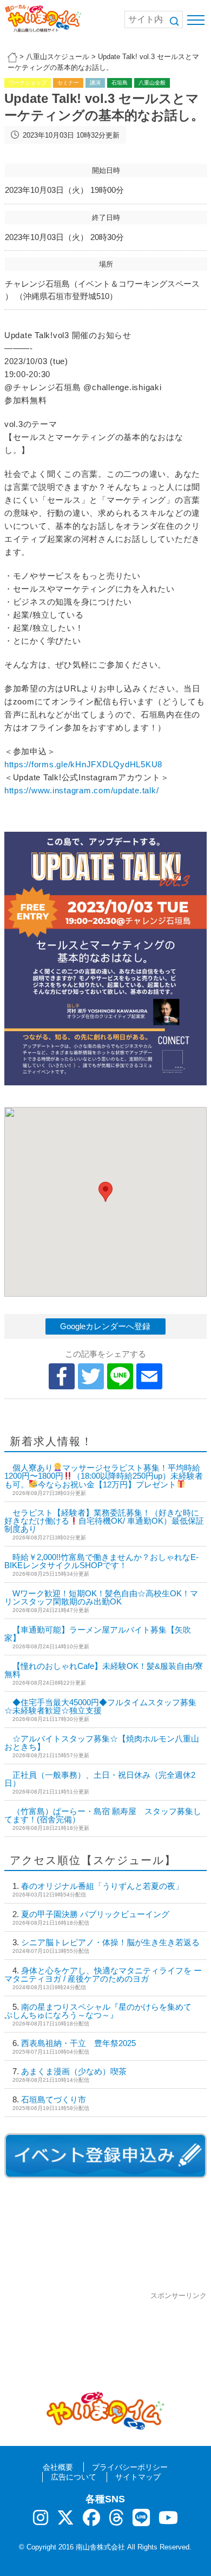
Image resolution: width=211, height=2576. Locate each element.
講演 (95, 83)
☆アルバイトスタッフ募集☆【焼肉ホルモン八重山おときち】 (102, 1743)
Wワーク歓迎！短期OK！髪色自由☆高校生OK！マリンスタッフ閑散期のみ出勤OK (101, 1597)
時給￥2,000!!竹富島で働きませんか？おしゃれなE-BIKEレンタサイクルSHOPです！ (101, 1561)
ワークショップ (28, 83)
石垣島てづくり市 (54, 2099)
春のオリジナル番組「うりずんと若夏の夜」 (102, 1886)
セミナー (68, 83)
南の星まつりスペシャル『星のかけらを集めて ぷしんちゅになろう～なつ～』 (102, 2011)
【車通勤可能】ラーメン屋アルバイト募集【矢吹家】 (98, 1634)
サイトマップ (138, 2477)
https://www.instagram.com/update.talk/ (82, 790)
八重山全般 (152, 83)
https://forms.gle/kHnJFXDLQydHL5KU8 (83, 764)
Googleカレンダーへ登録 (105, 1326)
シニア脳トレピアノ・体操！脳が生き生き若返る (110, 1942)
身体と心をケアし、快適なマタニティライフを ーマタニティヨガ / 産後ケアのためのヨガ (103, 1975)
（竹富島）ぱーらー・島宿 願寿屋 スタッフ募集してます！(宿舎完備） (103, 1815)
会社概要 (58, 2467)
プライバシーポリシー (130, 2467)
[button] (105, 1192)
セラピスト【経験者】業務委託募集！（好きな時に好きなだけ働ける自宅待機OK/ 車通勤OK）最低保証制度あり (104, 1521)
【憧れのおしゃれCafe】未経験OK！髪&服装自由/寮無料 (104, 1670)
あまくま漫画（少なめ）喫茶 (74, 2071)
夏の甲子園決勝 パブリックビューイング (95, 1914)
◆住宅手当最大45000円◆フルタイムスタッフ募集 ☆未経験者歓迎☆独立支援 (100, 1706)
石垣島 (120, 83)
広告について (74, 2477)
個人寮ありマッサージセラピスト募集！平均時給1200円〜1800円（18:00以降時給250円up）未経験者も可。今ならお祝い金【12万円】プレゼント (104, 1476)
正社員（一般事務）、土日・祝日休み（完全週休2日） (100, 1779)
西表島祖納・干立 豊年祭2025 (78, 2043)
